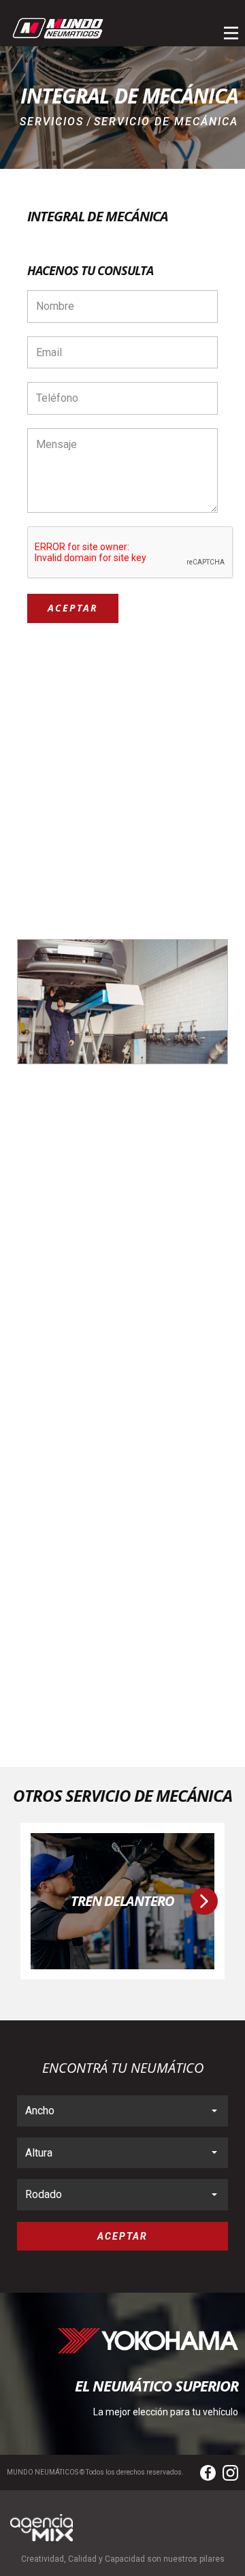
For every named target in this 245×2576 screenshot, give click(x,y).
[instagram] (230, 2473)
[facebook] (208, 2473)
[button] (204, 1901)
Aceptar (73, 608)
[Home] (58, 28)
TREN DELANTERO (122, 1901)
